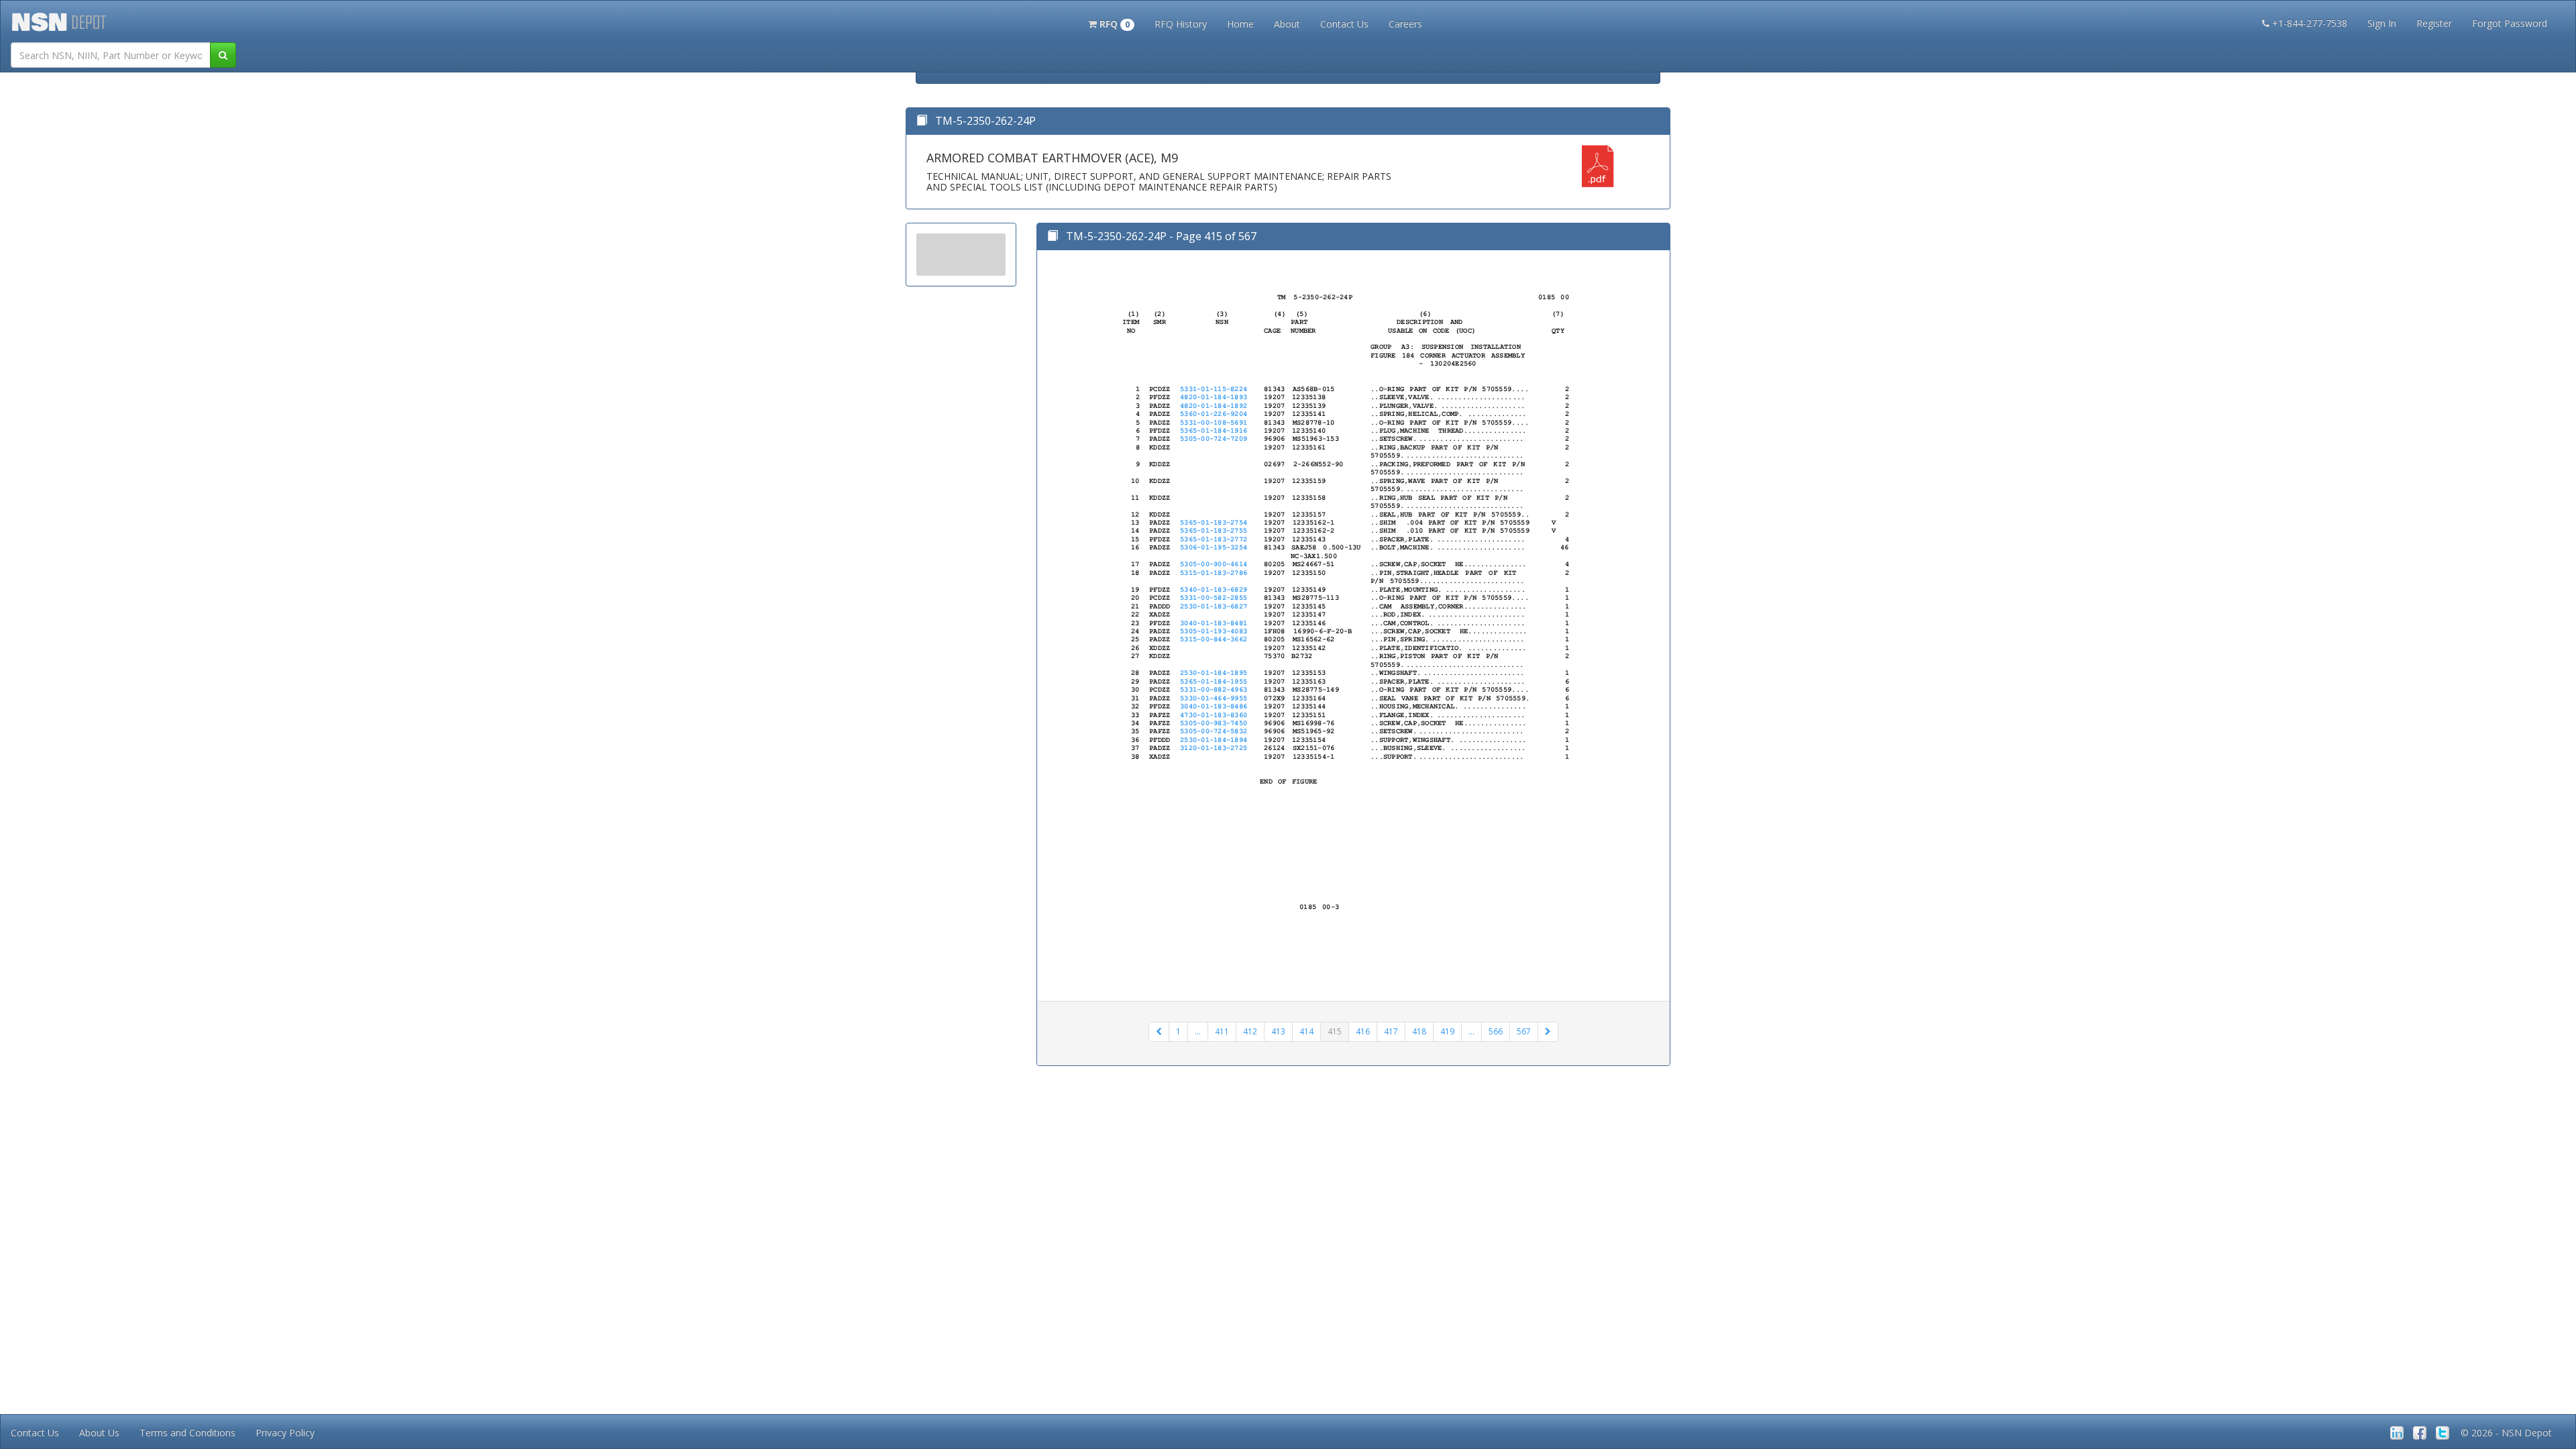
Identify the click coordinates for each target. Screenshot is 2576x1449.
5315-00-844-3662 (1214, 639)
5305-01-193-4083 (1214, 631)
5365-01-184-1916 (1214, 431)
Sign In (2382, 23)
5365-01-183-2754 (1214, 523)
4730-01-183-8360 (1214, 715)
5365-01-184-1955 (1214, 682)
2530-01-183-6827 (1214, 606)
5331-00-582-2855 (1214, 598)
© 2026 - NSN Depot (2506, 1433)
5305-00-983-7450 (1214, 723)
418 (1419, 1031)
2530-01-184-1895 (1214, 673)
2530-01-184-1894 (1214, 740)
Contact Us (1344, 24)
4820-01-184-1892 (1214, 406)
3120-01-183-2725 (1214, 748)
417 (1391, 1031)
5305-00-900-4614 (1214, 564)
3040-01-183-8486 (1214, 706)
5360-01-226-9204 (1214, 414)
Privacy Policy (285, 1433)
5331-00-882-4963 (1214, 690)
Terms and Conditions (187, 1433)
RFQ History (1181, 24)
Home (1240, 24)
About (1287, 24)
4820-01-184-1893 (1214, 397)
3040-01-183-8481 (1214, 623)
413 (1278, 1031)
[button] (1111, 23)
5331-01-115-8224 (1214, 389)
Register (2434, 23)
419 (1447, 1031)
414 (1306, 1031)
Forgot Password (2510, 23)
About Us (99, 1433)
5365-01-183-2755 (1214, 531)
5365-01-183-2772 (1214, 539)
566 (1496, 1031)
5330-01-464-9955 (1214, 698)
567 (1524, 1031)
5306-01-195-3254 (1214, 547)
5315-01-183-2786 (1214, 573)
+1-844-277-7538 (2310, 23)
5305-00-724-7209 (1214, 439)
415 (1335, 1031)
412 (1250, 1031)
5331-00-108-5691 (1214, 423)
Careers (1405, 24)
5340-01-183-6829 (1214, 590)
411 (1222, 1031)
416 (1363, 1031)
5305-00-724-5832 (1214, 731)
